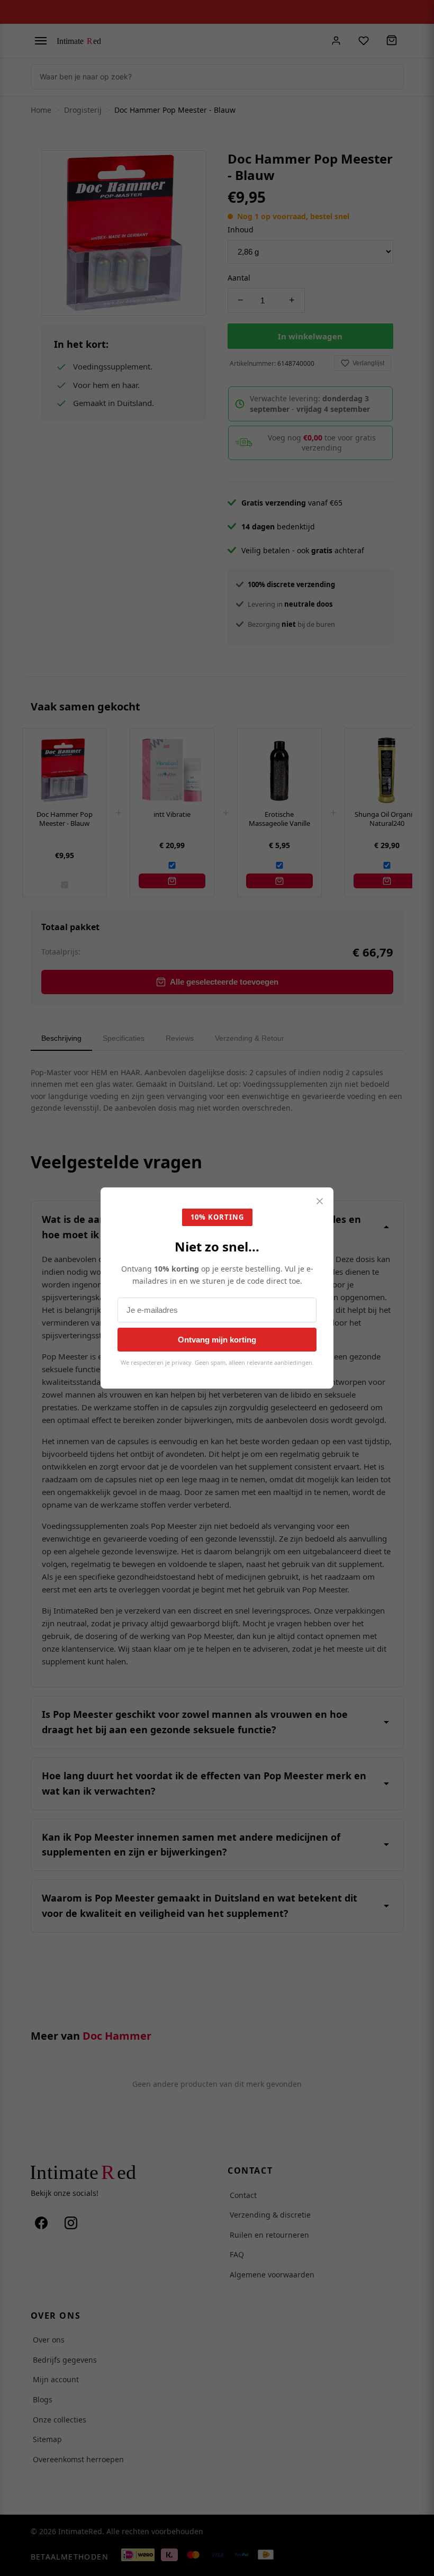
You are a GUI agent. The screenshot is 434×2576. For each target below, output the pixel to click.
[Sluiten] (320, 1202)
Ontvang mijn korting (217, 1340)
